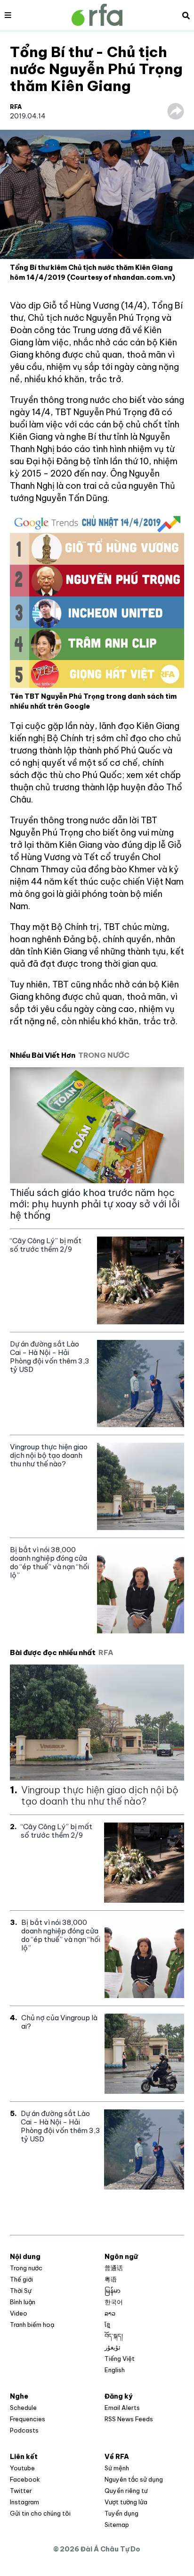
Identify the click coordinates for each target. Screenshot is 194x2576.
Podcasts (24, 2430)
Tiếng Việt (120, 2359)
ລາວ (110, 2313)
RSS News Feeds (129, 2419)
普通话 (114, 2268)
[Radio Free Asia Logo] (97, 15)
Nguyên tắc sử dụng (134, 2479)
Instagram (24, 2502)
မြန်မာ (113, 2291)
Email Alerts (122, 2408)
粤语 (111, 2279)
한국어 (114, 2302)
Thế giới (21, 2279)
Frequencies (28, 2419)
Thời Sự (21, 2291)
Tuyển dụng (121, 2513)
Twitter (21, 2491)
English (115, 2370)
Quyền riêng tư (126, 2491)
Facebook (25, 2479)
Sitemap (117, 2525)
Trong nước (26, 2268)
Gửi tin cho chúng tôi (40, 2513)
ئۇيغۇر (113, 2347)
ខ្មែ (107, 2325)
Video (19, 2313)
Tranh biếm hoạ (32, 2325)
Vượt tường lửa (126, 2502)
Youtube (22, 2468)
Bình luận (23, 2302)
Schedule (23, 2408)
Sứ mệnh (117, 2468)
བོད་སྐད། (114, 2336)
